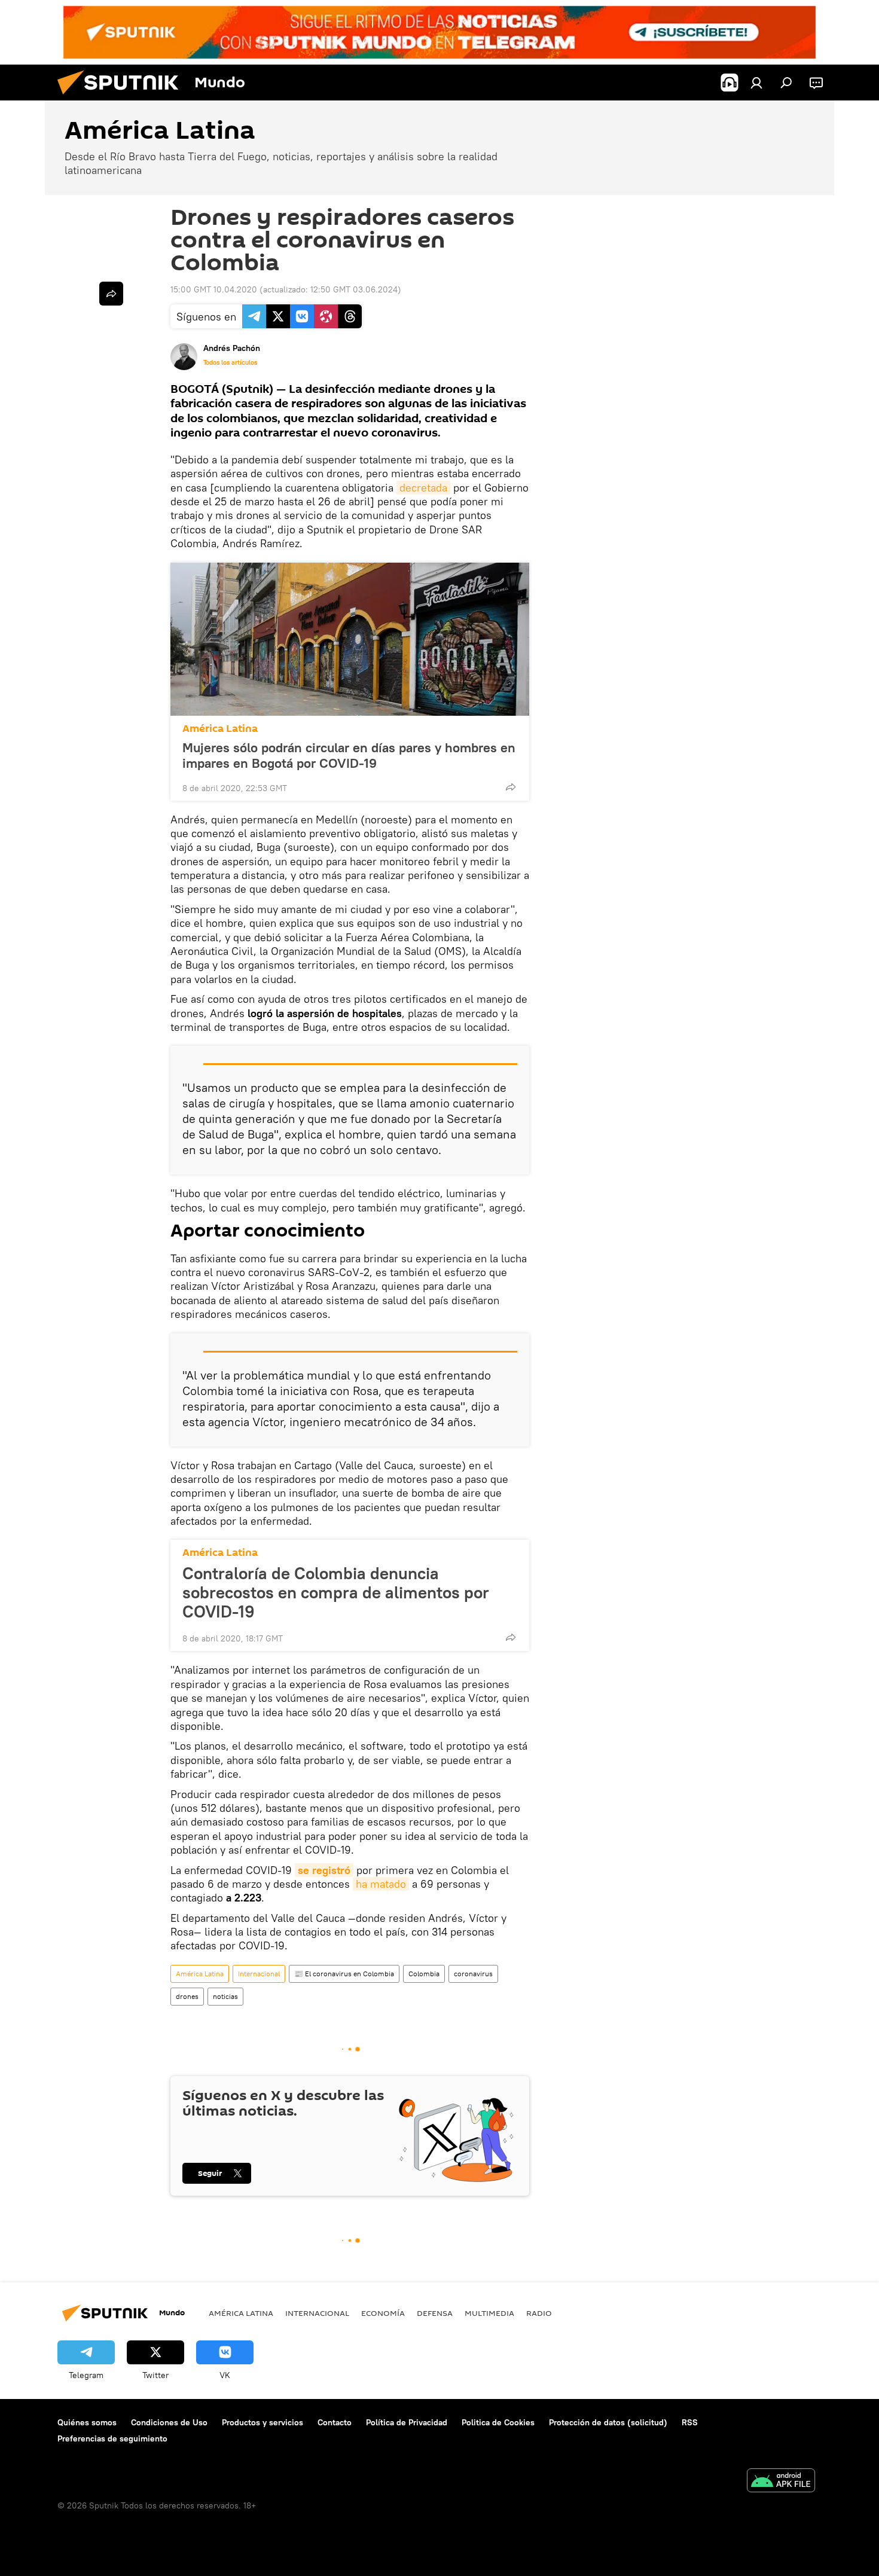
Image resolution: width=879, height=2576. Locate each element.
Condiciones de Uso (169, 2422)
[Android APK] (781, 2482)
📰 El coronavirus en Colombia (344, 1974)
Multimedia (489, 2313)
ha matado (381, 1884)
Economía (383, 2313)
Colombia (424, 1974)
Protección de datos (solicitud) (608, 2422)
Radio (539, 2313)
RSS (690, 2422)
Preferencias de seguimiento (112, 2438)
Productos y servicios (263, 2422)
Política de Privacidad (407, 2422)
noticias (225, 1996)
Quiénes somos (87, 2422)
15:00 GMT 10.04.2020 (214, 289)
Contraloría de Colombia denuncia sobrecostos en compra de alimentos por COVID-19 (336, 1592)
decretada (423, 488)
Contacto (335, 2422)
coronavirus (473, 1974)
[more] (511, 787)
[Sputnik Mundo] (123, 97)
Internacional (259, 1974)
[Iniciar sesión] (756, 83)
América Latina (220, 729)
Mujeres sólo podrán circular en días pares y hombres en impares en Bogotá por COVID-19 (349, 755)
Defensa (435, 2313)
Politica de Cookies (498, 2422)
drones (187, 1996)
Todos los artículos (230, 362)
